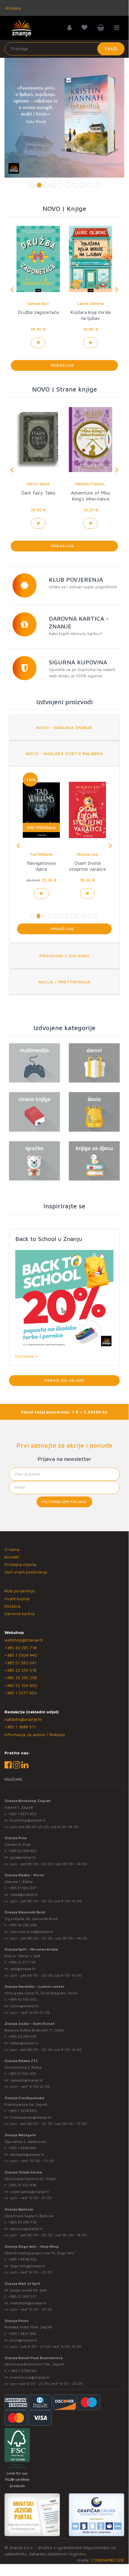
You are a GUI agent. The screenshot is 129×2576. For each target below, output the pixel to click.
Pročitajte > (26, 1356)
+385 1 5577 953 (21, 1693)
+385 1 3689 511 (20, 1727)
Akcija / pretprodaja (64, 982)
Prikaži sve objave (64, 1380)
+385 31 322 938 (22, 2185)
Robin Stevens (41, 854)
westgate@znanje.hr (27, 2154)
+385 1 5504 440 (21, 1655)
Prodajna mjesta (20, 1564)
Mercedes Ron (91, 303)
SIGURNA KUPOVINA (78, 662)
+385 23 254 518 (21, 1670)
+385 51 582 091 (21, 1663)
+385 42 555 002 (22, 1999)
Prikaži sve (64, 365)
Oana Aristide (38, 484)
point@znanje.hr (24, 2340)
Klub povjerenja (19, 1591)
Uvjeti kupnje (17, 1598)
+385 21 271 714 (22, 1962)
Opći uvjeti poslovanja (26, 1572)
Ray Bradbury (38, 303)
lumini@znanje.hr (25, 2006)
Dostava (12, 1606)
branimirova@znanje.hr (30, 2377)
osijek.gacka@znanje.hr (30, 2192)
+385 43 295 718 (21, 1648)
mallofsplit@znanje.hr (28, 2303)
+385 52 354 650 (21, 1685)
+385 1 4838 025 (22, 2259)
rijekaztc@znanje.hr (27, 2080)
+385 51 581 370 (22, 2074)
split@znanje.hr (23, 1969)
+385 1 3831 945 (22, 2334)
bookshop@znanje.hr (28, 1820)
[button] (12, 290)
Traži (111, 49)
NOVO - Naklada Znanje (64, 727)
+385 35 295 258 (21, 1678)
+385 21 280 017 (22, 2296)
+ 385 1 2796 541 (23, 2371)
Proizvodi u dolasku (64, 956)
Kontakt (12, 1557)
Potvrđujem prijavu (64, 1502)
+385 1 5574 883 (22, 2111)
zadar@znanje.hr (24, 2043)
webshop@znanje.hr (24, 1640)
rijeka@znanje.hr (24, 1894)
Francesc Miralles (91, 484)
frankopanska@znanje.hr (31, 2117)
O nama (12, 1549)
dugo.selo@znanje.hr (28, 2266)
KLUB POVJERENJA (76, 579)
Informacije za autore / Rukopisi (35, 1734)
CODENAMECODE (108, 2560)
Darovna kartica (20, 1613)
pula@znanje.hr (23, 1857)
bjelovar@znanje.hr (27, 2229)
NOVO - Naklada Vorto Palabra (64, 753)
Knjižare (13, 8)
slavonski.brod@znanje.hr (32, 1932)
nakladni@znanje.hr (23, 1719)
